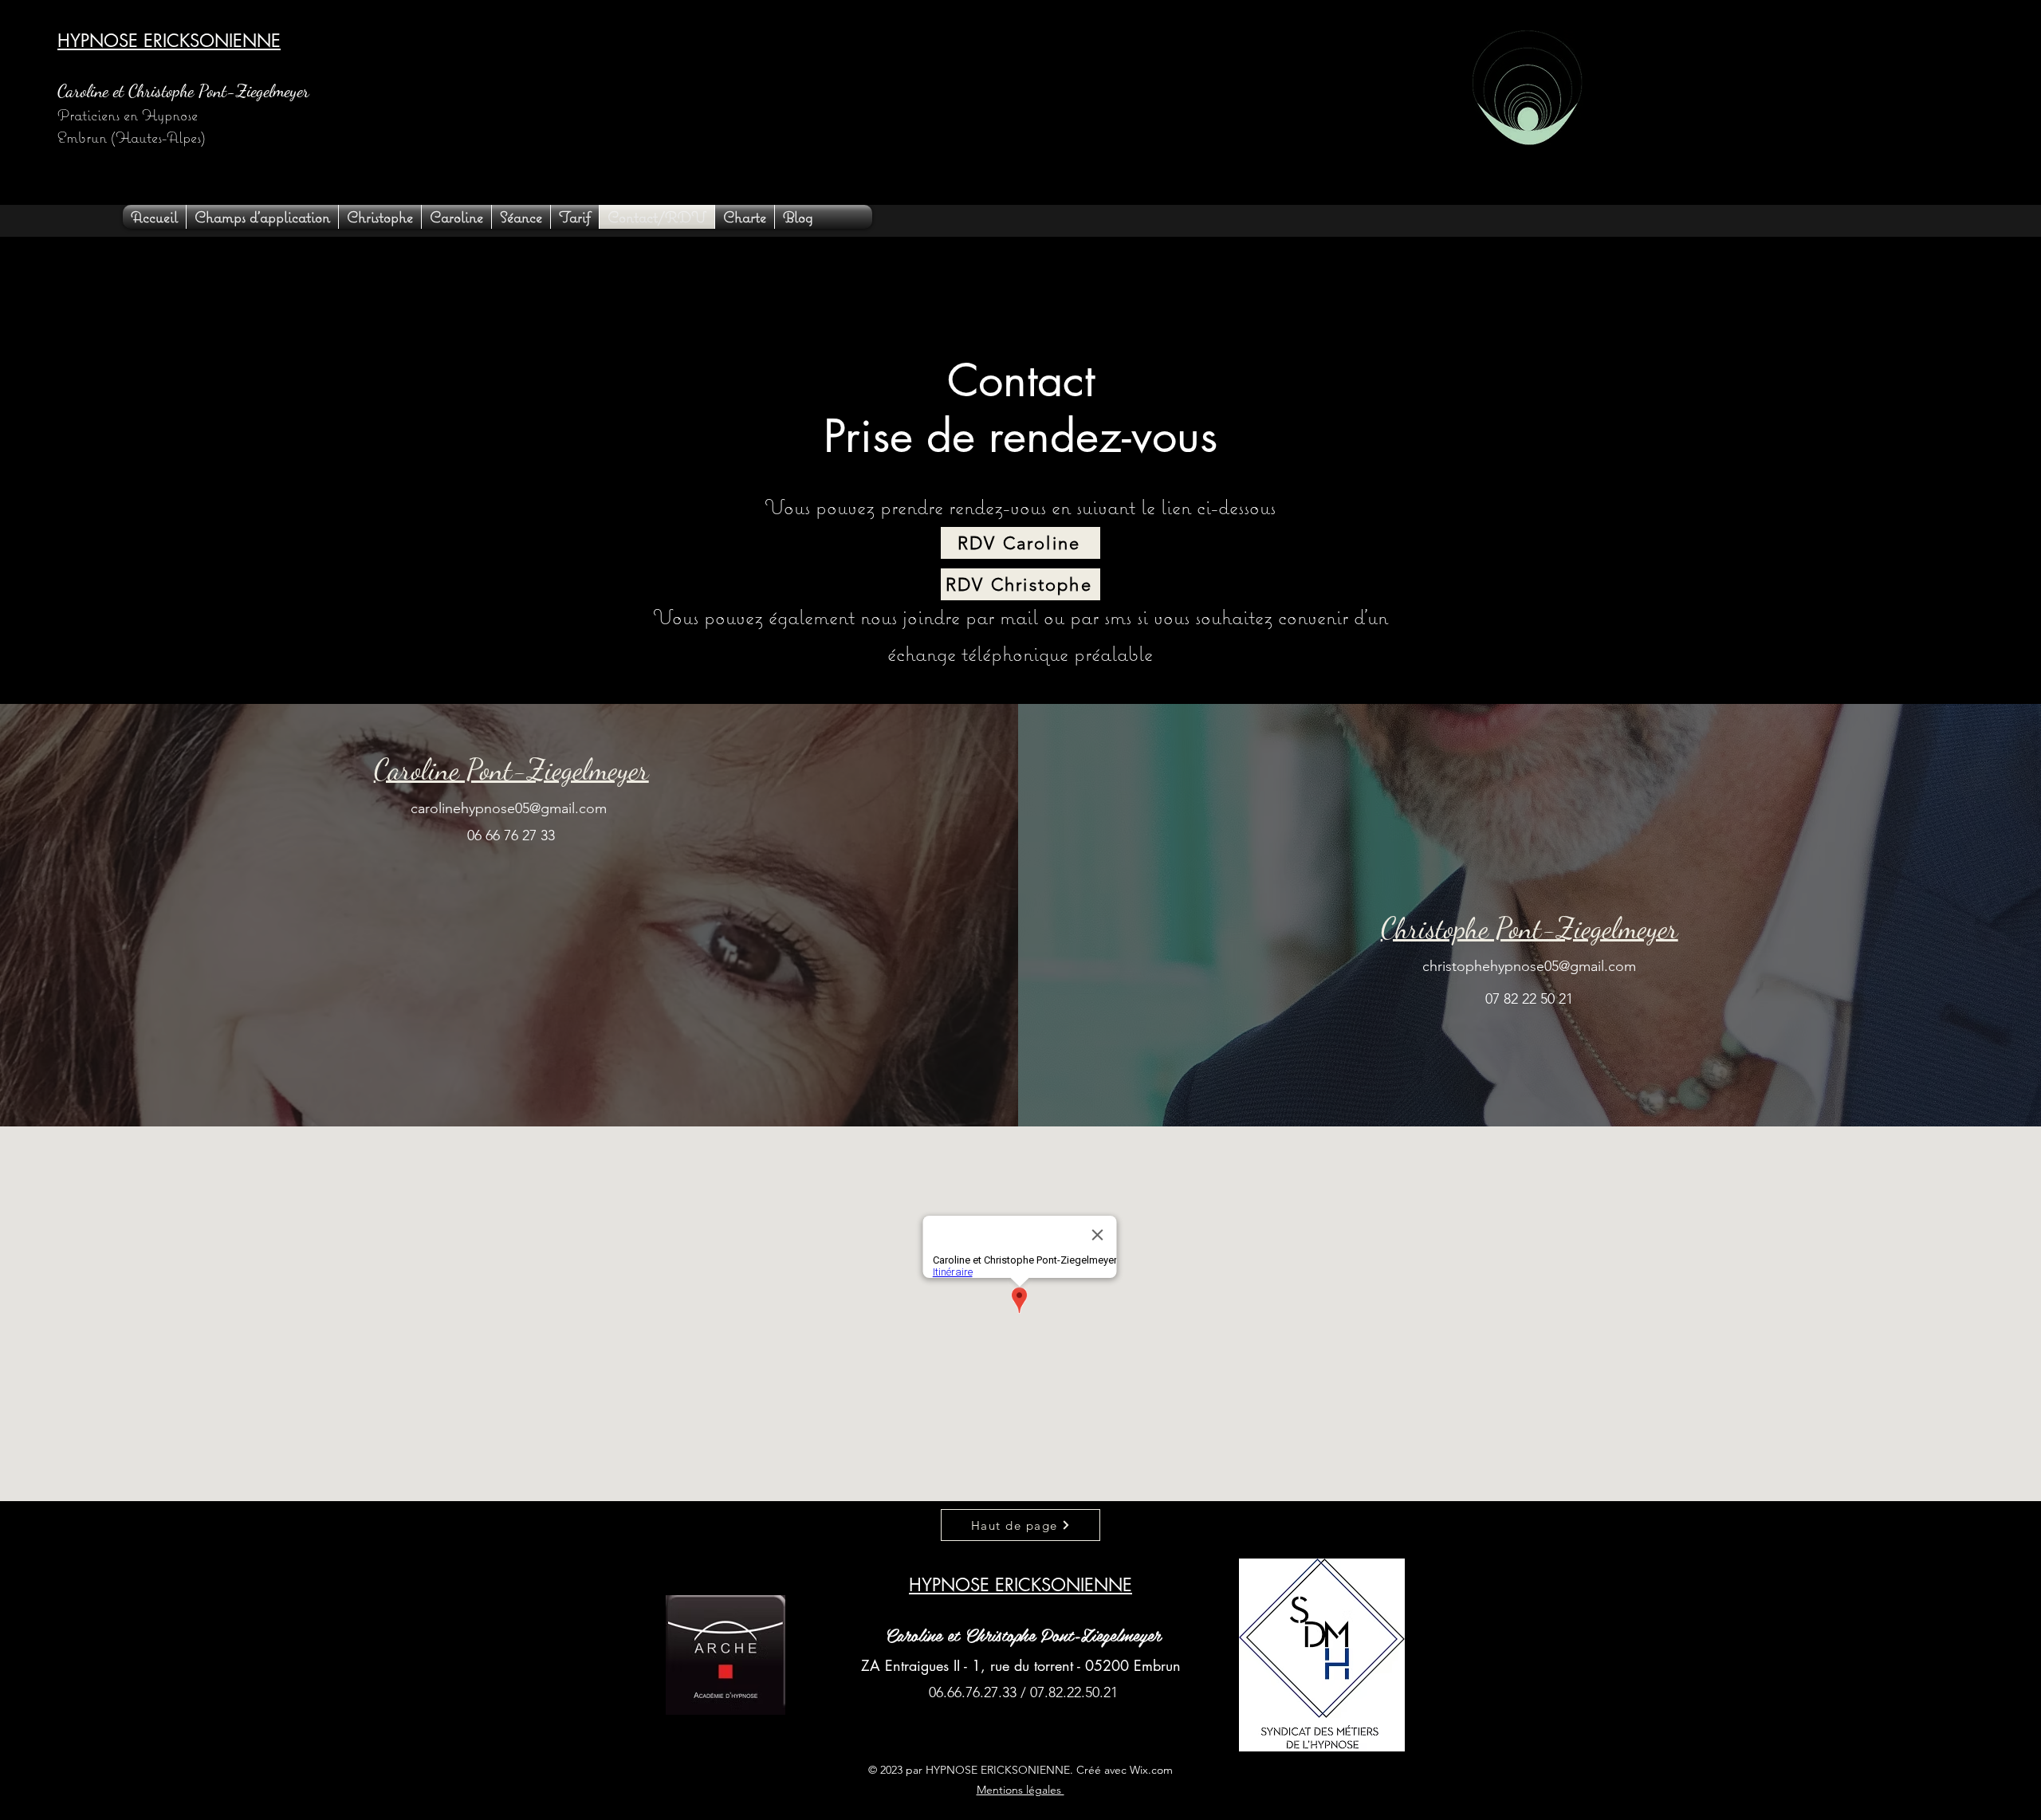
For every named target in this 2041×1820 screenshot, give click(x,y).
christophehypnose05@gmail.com (1529, 966)
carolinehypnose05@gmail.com (509, 808)
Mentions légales (1020, 1790)
